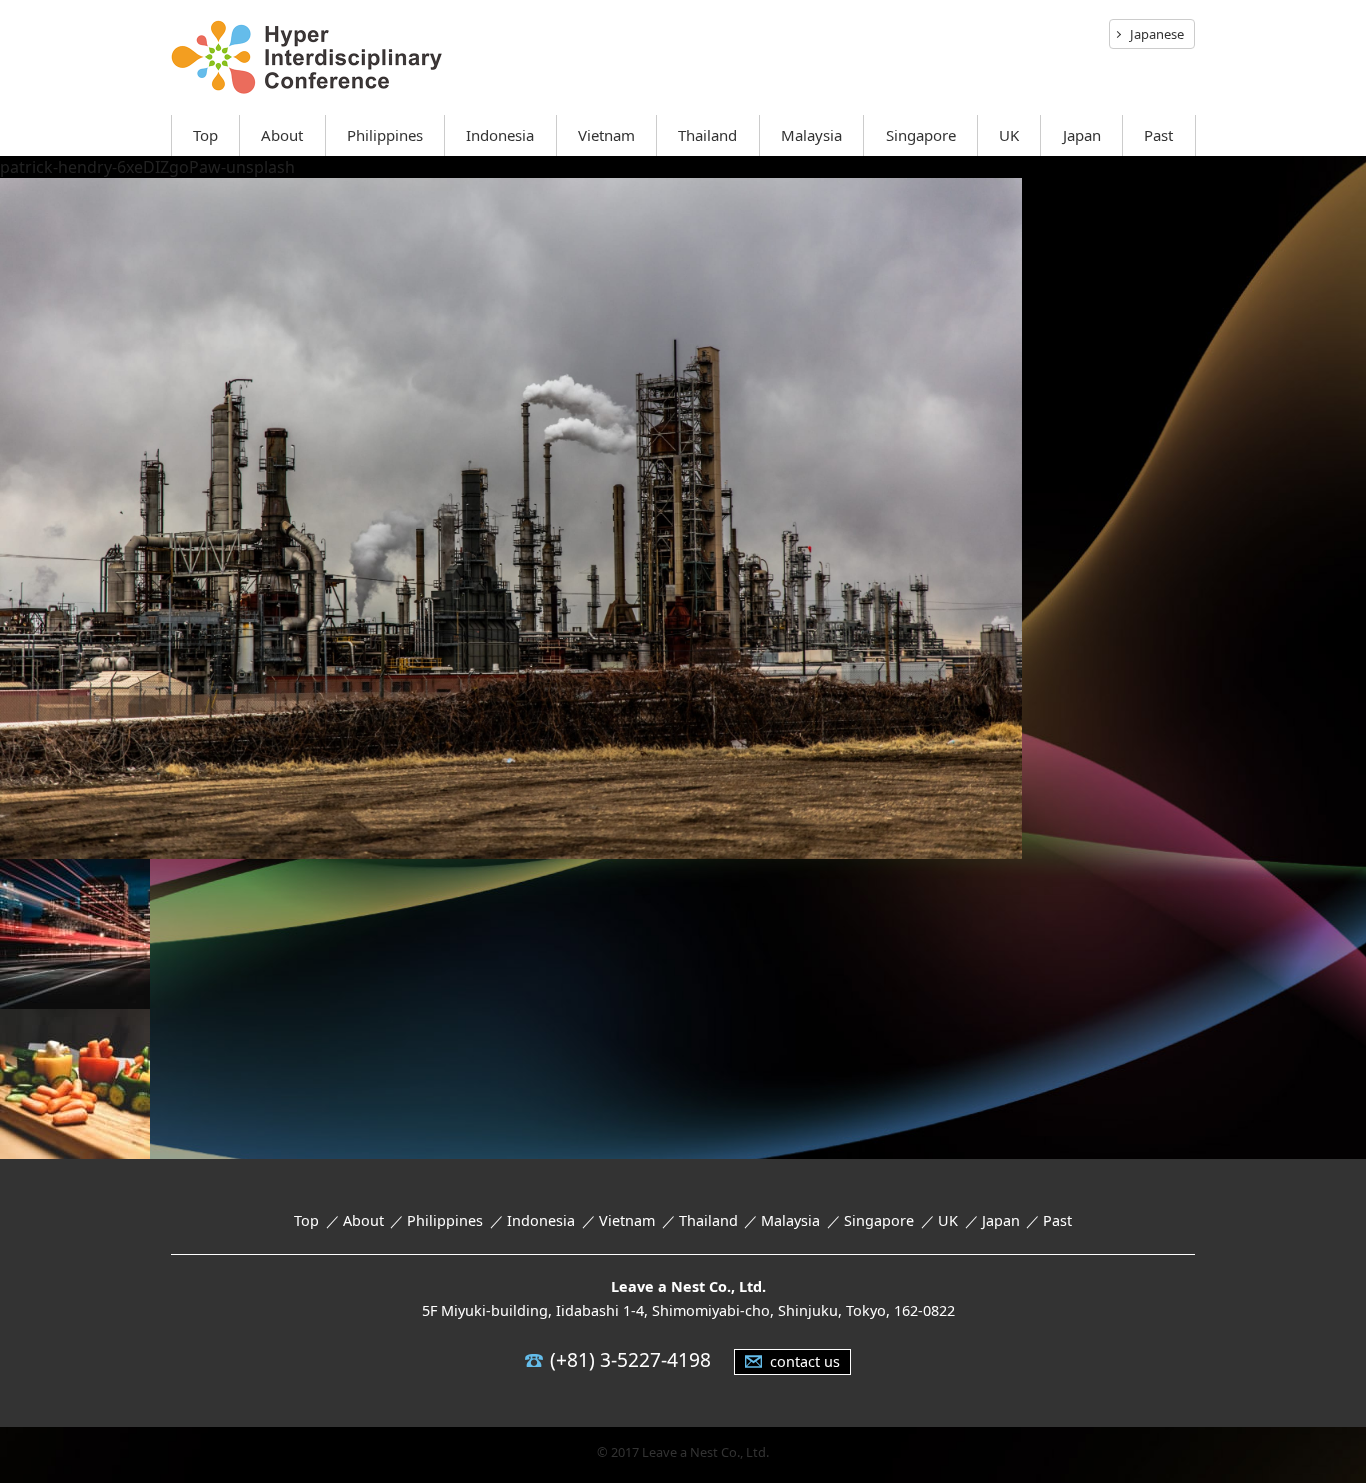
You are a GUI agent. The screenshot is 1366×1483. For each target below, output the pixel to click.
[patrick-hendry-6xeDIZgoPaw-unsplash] (511, 845)
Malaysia (811, 135)
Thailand (707, 135)
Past (1158, 135)
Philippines (385, 135)
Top (205, 135)
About (282, 135)
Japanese (1157, 34)
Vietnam (606, 135)
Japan (1082, 135)
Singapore (921, 135)
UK (1009, 135)
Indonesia (500, 135)
